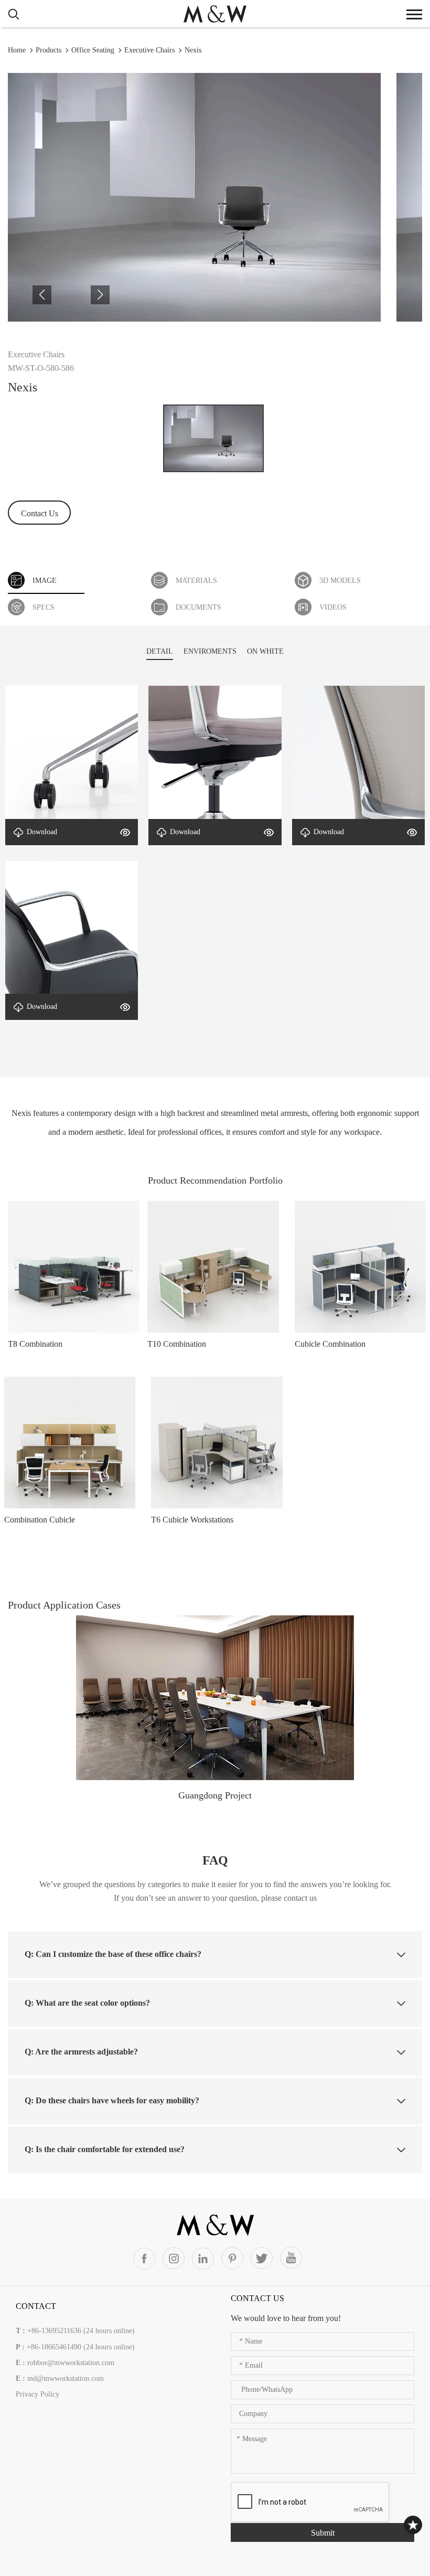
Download (42, 832)
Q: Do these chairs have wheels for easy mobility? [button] (112, 2100)
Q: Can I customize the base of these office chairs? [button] (113, 1954)
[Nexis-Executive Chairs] (215, 13)
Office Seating (93, 50)
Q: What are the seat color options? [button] (87, 2003)
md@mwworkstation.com (66, 2378)
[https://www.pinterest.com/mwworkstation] (232, 2258)
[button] (42, 295)
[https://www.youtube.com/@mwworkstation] (291, 2258)
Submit (323, 2533)
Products (49, 50)
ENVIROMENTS (210, 651)
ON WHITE (265, 651)
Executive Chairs (149, 50)
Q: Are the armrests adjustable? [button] (81, 2052)
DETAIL (160, 651)
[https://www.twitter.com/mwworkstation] (262, 2258)
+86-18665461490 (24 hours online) (81, 2347)
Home (17, 50)
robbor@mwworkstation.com (71, 2363)
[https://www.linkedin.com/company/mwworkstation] (203, 2259)
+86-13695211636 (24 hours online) (81, 2331)
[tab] (215, 1954)
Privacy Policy (37, 2394)
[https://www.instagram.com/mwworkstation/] (174, 2258)
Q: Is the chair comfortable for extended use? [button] (105, 2149)
